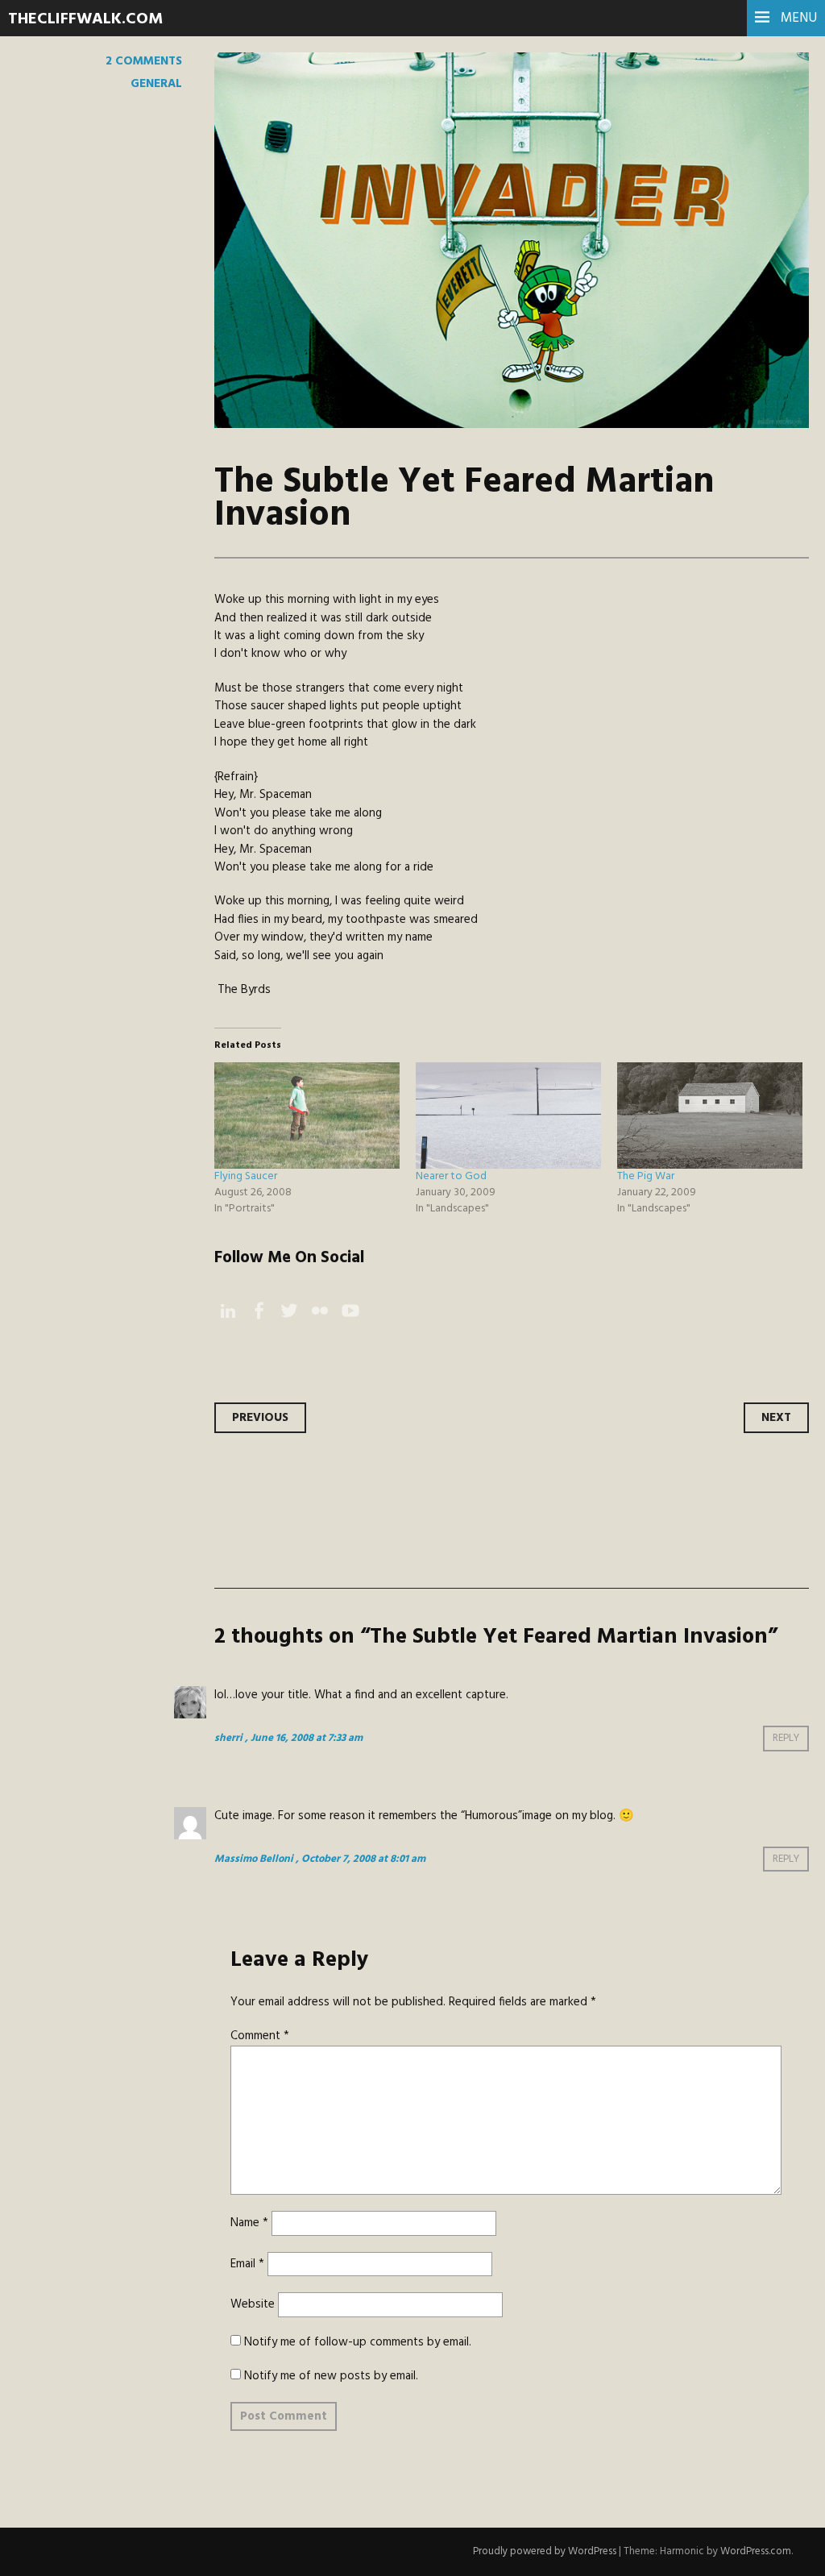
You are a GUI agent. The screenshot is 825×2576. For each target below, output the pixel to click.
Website (253, 2304)
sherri (228, 1738)
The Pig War (646, 1176)
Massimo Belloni (254, 1859)
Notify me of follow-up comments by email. (358, 2342)
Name (249, 2223)
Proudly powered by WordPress (545, 2551)
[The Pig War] (710, 1116)
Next (776, 1418)
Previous (260, 1418)
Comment (260, 2036)
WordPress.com (756, 2551)
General (156, 84)
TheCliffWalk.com (85, 19)
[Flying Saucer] (307, 1116)
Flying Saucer (246, 1176)
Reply (786, 1738)
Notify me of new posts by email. (331, 2376)
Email (247, 2264)
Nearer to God (451, 1176)
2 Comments (144, 61)
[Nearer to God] (508, 1116)
